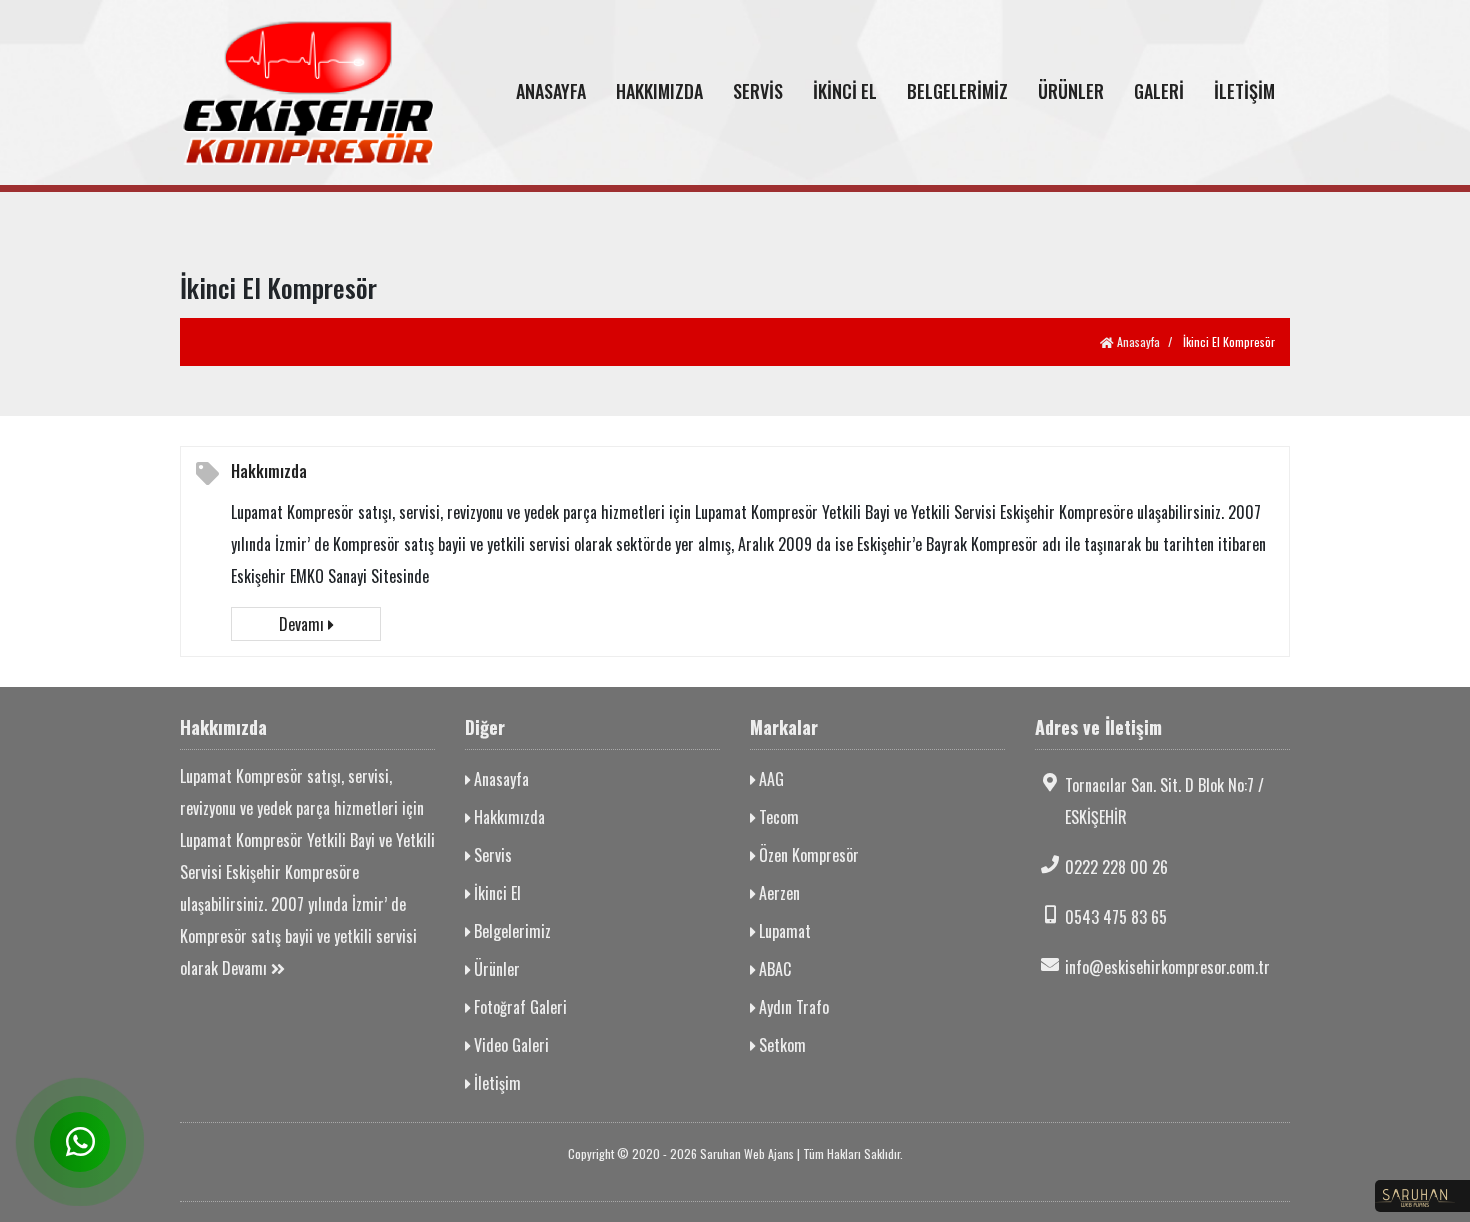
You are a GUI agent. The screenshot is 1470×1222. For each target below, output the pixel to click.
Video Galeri (509, 1045)
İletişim (495, 1083)
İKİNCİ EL (845, 91)
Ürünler (495, 969)
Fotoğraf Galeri (518, 1007)
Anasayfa (1137, 341)
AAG (769, 779)
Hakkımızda (269, 471)
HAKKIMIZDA (659, 91)
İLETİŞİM (1244, 91)
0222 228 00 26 (1116, 867)
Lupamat (783, 931)
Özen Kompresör (807, 855)
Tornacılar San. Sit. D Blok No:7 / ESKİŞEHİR (1164, 801)
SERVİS (758, 91)
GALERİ (1159, 91)
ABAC (773, 969)
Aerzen (777, 893)
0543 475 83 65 (1116, 917)
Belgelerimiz (510, 931)
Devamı (303, 624)
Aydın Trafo (792, 1007)
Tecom (777, 817)
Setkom (780, 1045)
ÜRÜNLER (1071, 91)
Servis (491, 855)
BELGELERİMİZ (957, 91)
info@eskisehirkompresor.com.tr (1167, 967)
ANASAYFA (551, 91)
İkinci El (495, 893)
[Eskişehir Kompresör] (307, 92)
